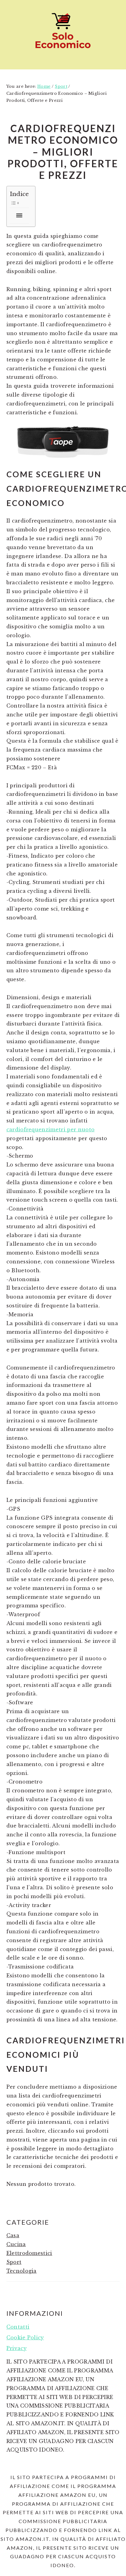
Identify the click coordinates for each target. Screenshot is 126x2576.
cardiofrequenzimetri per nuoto (51, 1129)
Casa (13, 2235)
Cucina (16, 2244)
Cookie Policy (25, 2338)
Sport (14, 2262)
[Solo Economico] (63, 50)
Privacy (17, 2348)
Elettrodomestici (29, 2253)
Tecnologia (22, 2271)
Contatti (18, 2327)
